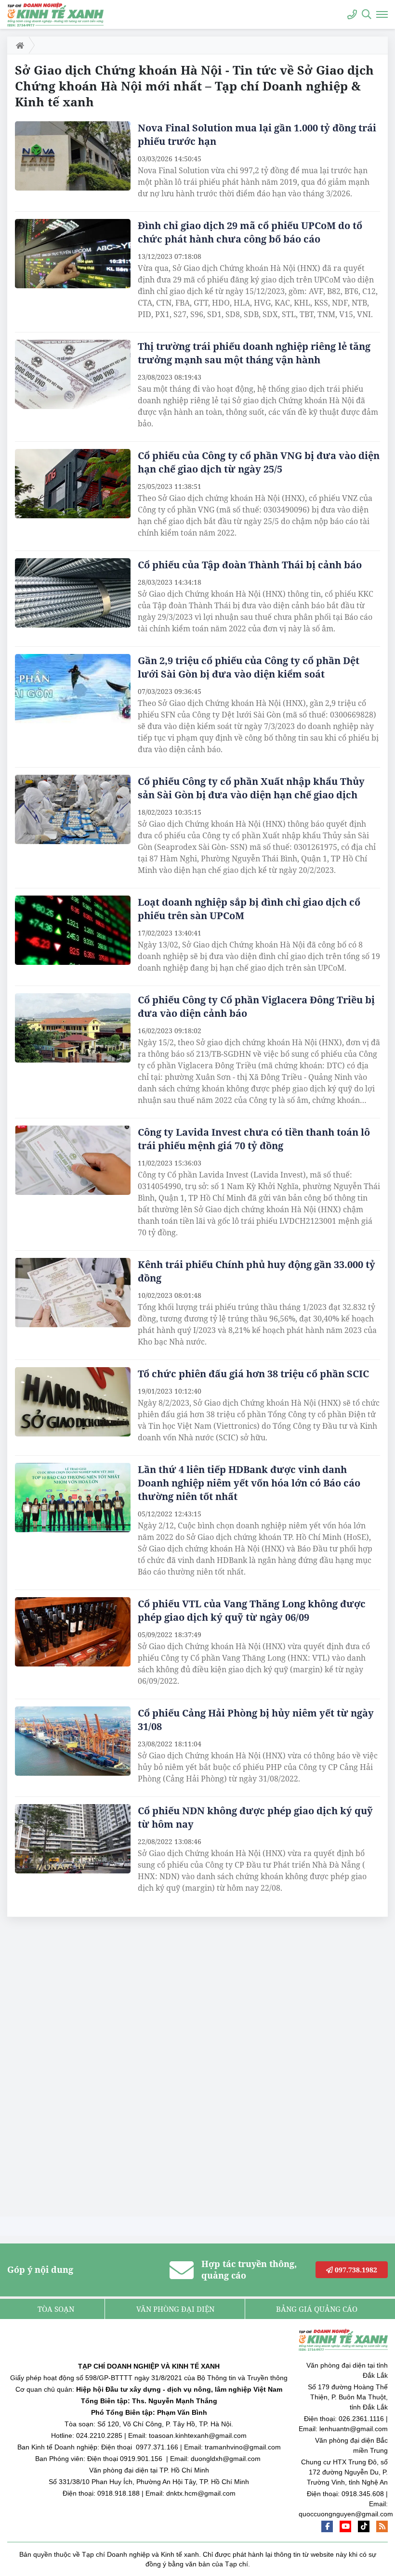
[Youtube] (345, 2526)
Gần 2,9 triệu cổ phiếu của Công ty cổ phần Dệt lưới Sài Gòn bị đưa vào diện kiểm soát (249, 667)
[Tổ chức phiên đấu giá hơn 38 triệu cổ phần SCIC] (73, 1402)
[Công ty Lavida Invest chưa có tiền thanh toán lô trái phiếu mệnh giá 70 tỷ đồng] (73, 1160)
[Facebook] (327, 2526)
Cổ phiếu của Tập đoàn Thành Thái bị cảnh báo (250, 565)
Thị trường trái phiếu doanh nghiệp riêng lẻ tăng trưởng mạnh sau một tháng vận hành (254, 353)
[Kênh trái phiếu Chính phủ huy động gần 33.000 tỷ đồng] (73, 1293)
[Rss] (382, 2526)
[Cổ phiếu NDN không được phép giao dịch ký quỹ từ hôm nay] (73, 1839)
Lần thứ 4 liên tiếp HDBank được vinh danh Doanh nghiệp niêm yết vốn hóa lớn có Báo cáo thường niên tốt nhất (249, 1483)
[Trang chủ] (18, 45)
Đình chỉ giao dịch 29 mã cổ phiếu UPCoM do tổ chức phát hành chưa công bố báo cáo (250, 232)
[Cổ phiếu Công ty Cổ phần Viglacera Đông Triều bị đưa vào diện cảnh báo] (73, 1028)
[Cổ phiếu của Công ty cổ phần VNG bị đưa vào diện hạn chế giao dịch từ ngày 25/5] (73, 484)
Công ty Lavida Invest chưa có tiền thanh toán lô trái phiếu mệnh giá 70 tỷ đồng (254, 1139)
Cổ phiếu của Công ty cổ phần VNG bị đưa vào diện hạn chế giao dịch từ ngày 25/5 (259, 462)
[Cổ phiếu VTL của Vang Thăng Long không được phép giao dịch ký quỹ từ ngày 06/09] (73, 1632)
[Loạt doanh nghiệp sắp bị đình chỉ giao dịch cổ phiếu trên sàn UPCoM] (73, 930)
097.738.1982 (355, 2270)
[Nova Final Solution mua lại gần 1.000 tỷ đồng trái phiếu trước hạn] (73, 156)
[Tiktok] (364, 2526)
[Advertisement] (79, 2069)
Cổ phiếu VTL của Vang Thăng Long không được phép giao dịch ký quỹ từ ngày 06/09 (252, 1610)
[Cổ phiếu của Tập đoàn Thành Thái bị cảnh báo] (73, 593)
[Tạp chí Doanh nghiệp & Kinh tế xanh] (55, 14)
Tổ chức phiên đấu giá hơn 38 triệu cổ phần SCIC (255, 1374)
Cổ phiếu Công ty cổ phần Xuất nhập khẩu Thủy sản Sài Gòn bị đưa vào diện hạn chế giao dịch (251, 788)
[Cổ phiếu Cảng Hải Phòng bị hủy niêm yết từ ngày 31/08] (73, 1741)
